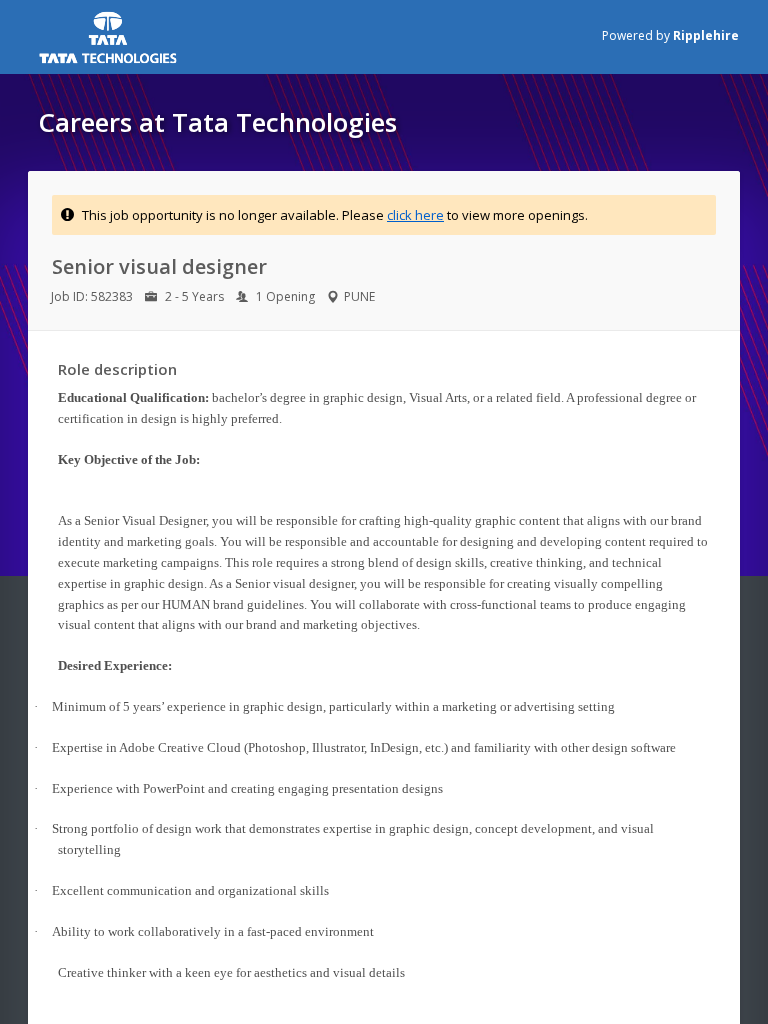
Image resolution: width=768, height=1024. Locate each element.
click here (415, 215)
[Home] (169, 37)
